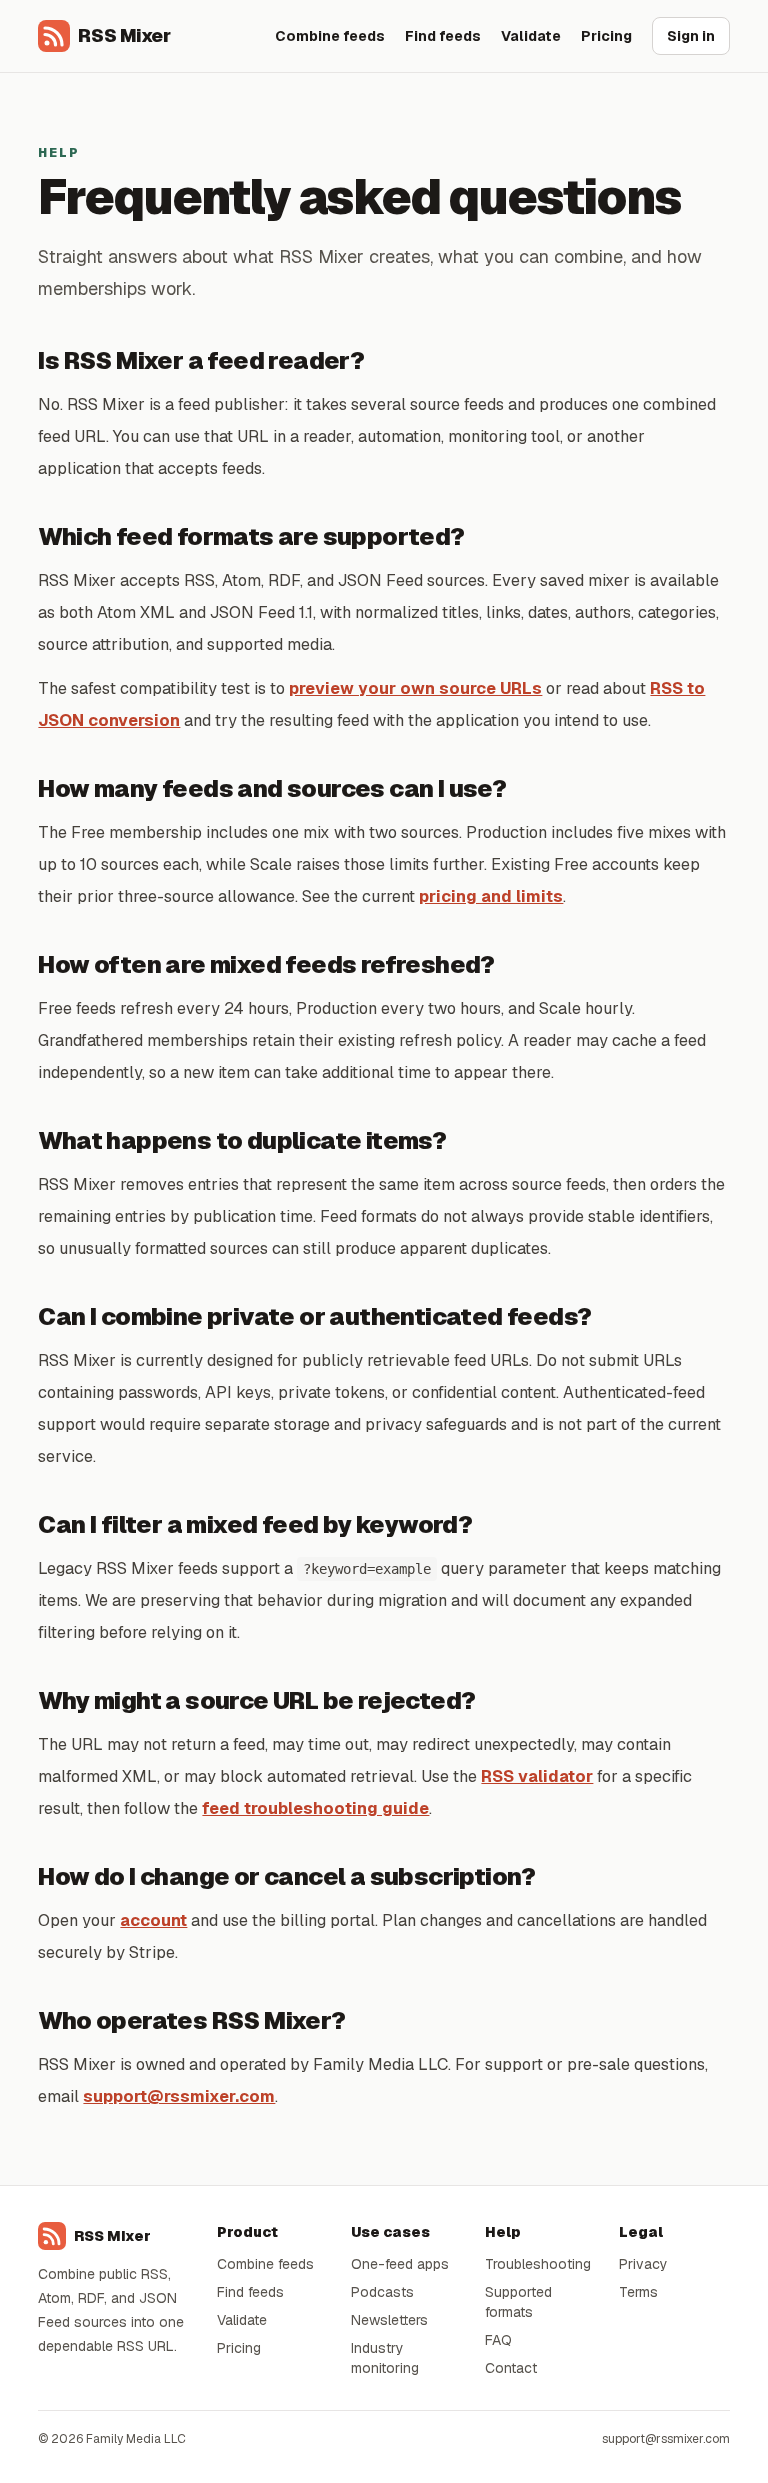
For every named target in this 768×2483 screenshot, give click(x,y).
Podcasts (382, 2292)
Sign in (691, 36)
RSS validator (537, 1776)
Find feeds (443, 36)
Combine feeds (330, 36)
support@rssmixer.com (179, 2096)
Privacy (643, 2264)
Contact (511, 2368)
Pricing (606, 36)
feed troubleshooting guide (315, 1808)
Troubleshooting (538, 2264)
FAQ (498, 2340)
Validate (531, 36)
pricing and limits (491, 896)
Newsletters (389, 2320)
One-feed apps (400, 2264)
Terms (638, 2292)
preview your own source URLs (415, 688)
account (153, 1920)
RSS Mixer (124, 35)
